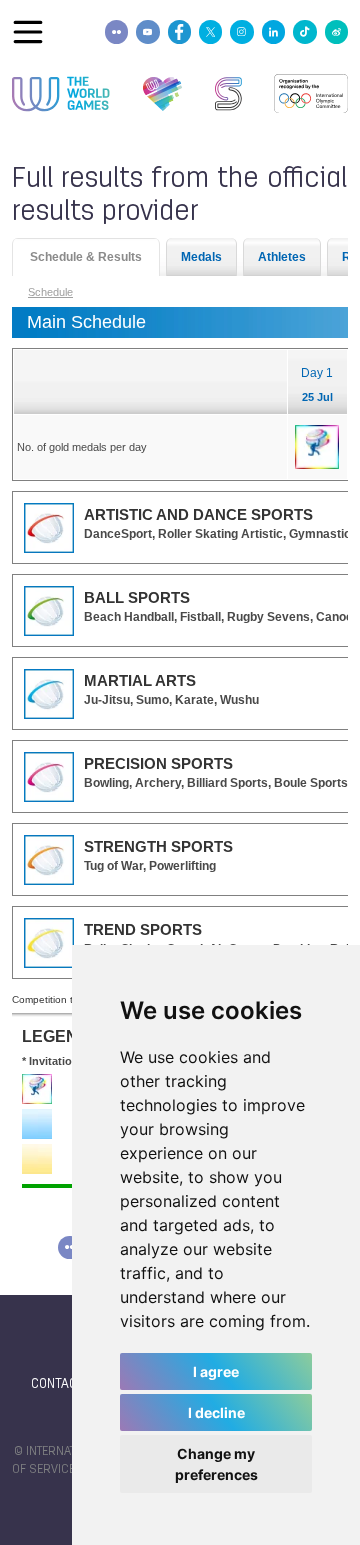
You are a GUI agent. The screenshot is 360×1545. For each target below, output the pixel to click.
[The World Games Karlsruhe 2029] (162, 94)
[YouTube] (147, 31)
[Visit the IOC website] (311, 94)
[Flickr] (116, 31)
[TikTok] (304, 31)
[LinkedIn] (273, 31)
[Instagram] (241, 31)
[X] (210, 31)
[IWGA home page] (61, 94)
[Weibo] (336, 31)
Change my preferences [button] (216, 1464)
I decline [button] (216, 1412)
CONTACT (57, 1384)
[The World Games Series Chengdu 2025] (228, 94)
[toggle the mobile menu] (28, 32)
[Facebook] (179, 31)
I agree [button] (216, 1371)
